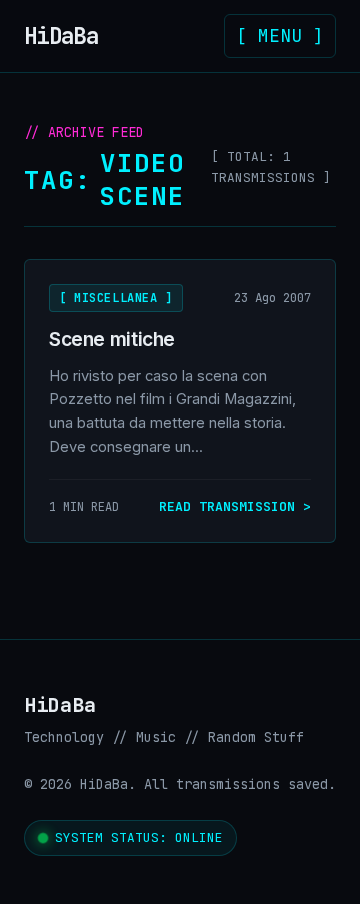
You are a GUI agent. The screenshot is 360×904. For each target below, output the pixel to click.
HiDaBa (67, 36)
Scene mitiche (112, 339)
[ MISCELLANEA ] (116, 298)
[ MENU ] (280, 35)
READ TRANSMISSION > (235, 506)
